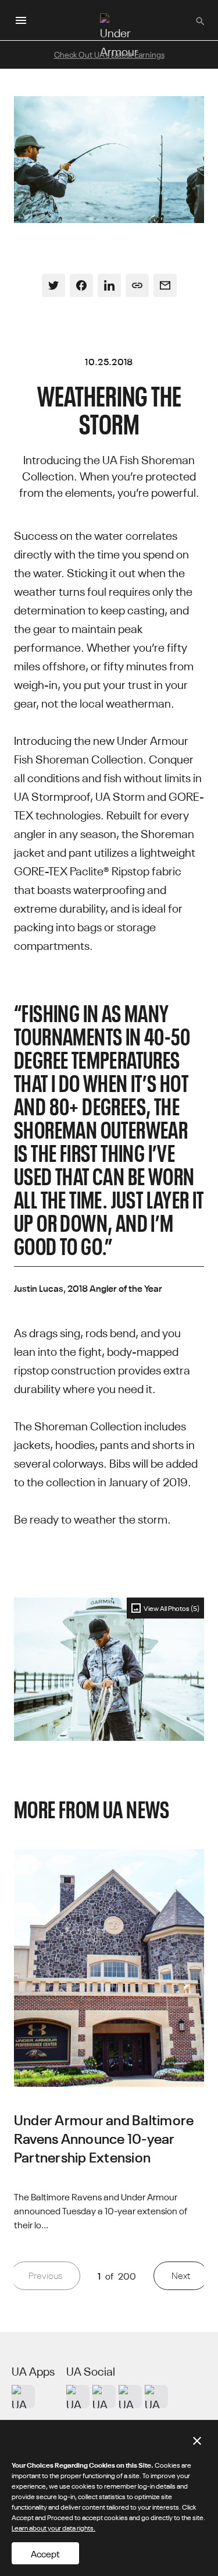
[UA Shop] (23, 2397)
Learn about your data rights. (53, 2527)
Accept (45, 2553)
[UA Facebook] (156, 2397)
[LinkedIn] (109, 285)
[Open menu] (21, 20)
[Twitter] (53, 285)
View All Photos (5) (171, 1608)
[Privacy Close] (197, 2441)
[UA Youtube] (130, 2397)
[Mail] (165, 285)
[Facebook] (81, 285)
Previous (45, 2275)
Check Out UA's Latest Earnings (109, 54)
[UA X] (104, 2397)
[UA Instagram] (78, 2397)
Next (181, 2275)
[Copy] (137, 285)
